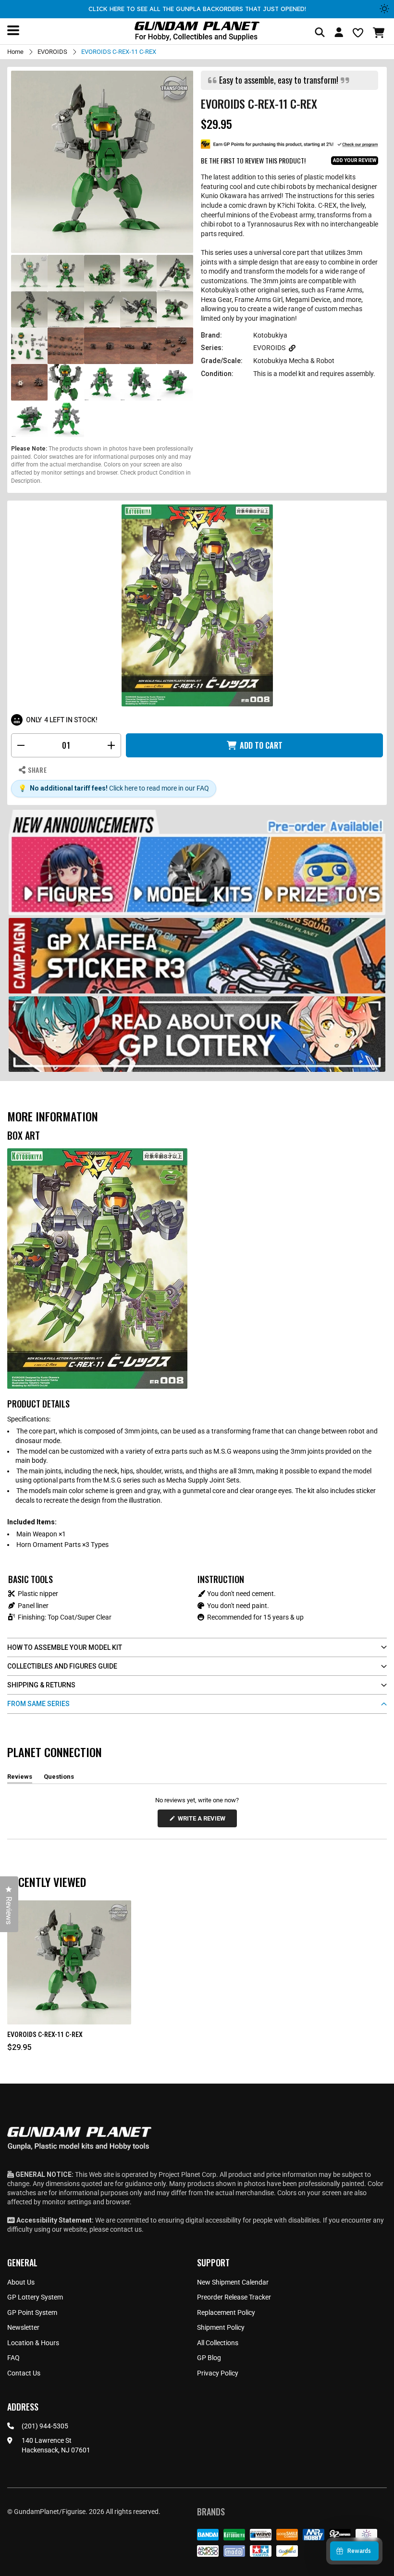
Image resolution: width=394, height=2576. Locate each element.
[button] (380, 33)
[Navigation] (13, 30)
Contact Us (24, 2373)
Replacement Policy (226, 2312)
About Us (21, 2282)
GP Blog (209, 2358)
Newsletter (23, 2327)
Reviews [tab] (20, 1778)
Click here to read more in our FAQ (159, 788)
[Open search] (320, 33)
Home (15, 52)
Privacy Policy (218, 2373)
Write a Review (203, 1821)
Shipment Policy (221, 2327)
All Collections (218, 2343)
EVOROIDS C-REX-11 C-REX (45, 2035)
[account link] (339, 34)
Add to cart (261, 745)
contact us (126, 2229)
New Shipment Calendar (233, 2282)
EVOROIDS (52, 52)
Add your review (355, 160)
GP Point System (32, 2312)
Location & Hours (33, 2343)
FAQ (13, 2358)
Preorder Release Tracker (234, 2297)
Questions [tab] (59, 1778)
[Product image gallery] (102, 162)
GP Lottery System (35, 2297)
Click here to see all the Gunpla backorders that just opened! (197, 9)
